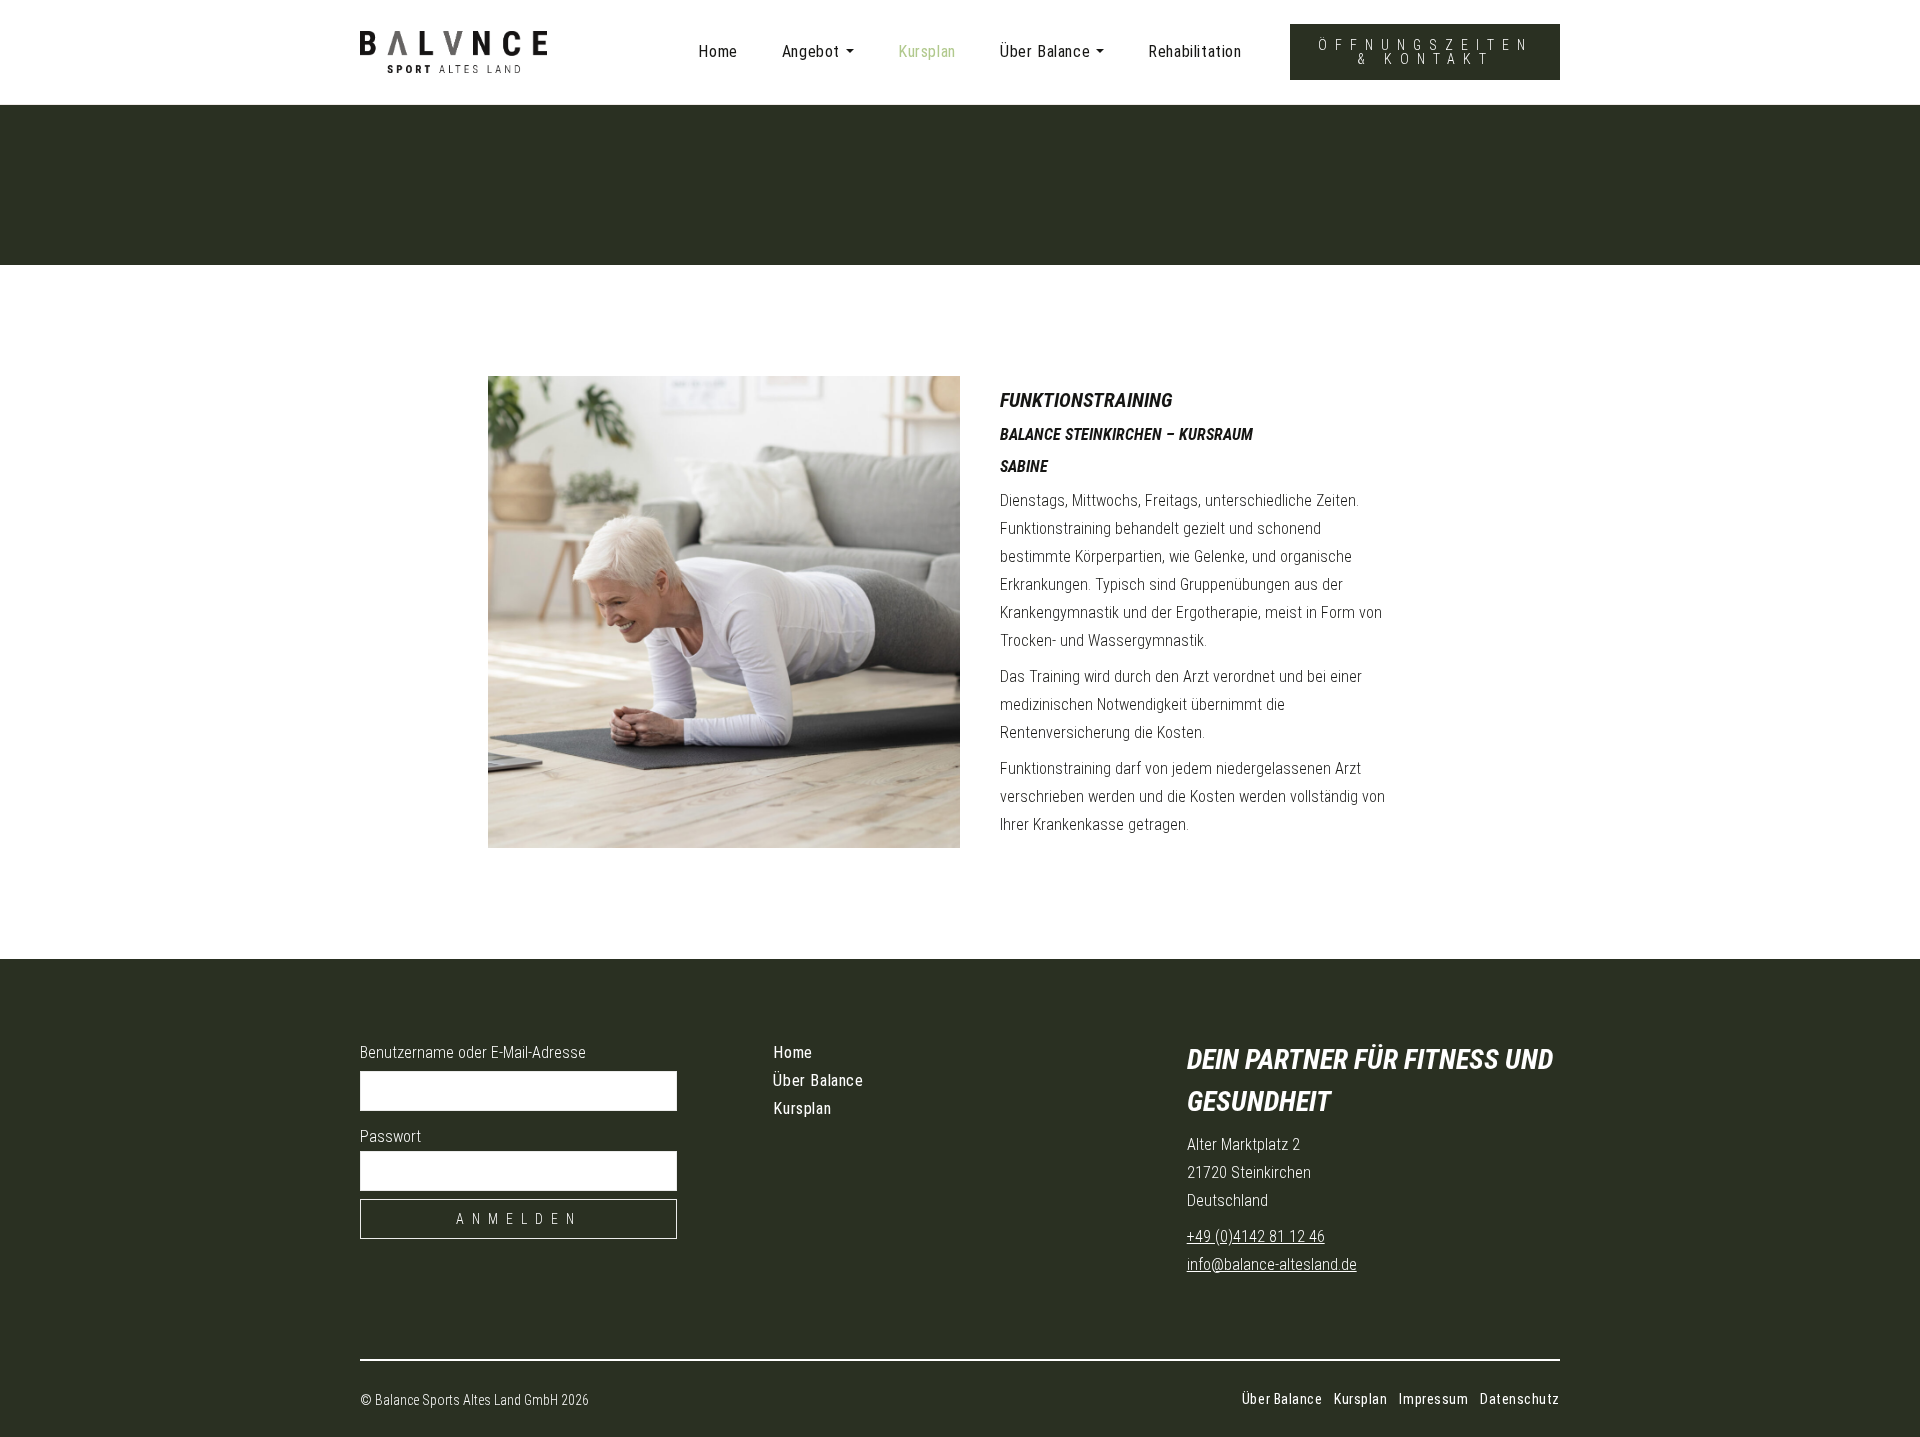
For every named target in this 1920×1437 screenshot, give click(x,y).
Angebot (811, 51)
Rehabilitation (1194, 51)
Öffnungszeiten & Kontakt (1425, 52)
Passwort (390, 1136)
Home (717, 51)
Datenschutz (1520, 1399)
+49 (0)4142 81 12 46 (1256, 1236)
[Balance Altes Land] (495, 52)
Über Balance (1045, 51)
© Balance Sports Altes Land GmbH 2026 (474, 1400)
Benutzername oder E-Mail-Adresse (473, 1052)
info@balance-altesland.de (1272, 1264)
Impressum (1433, 1399)
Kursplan (927, 51)
